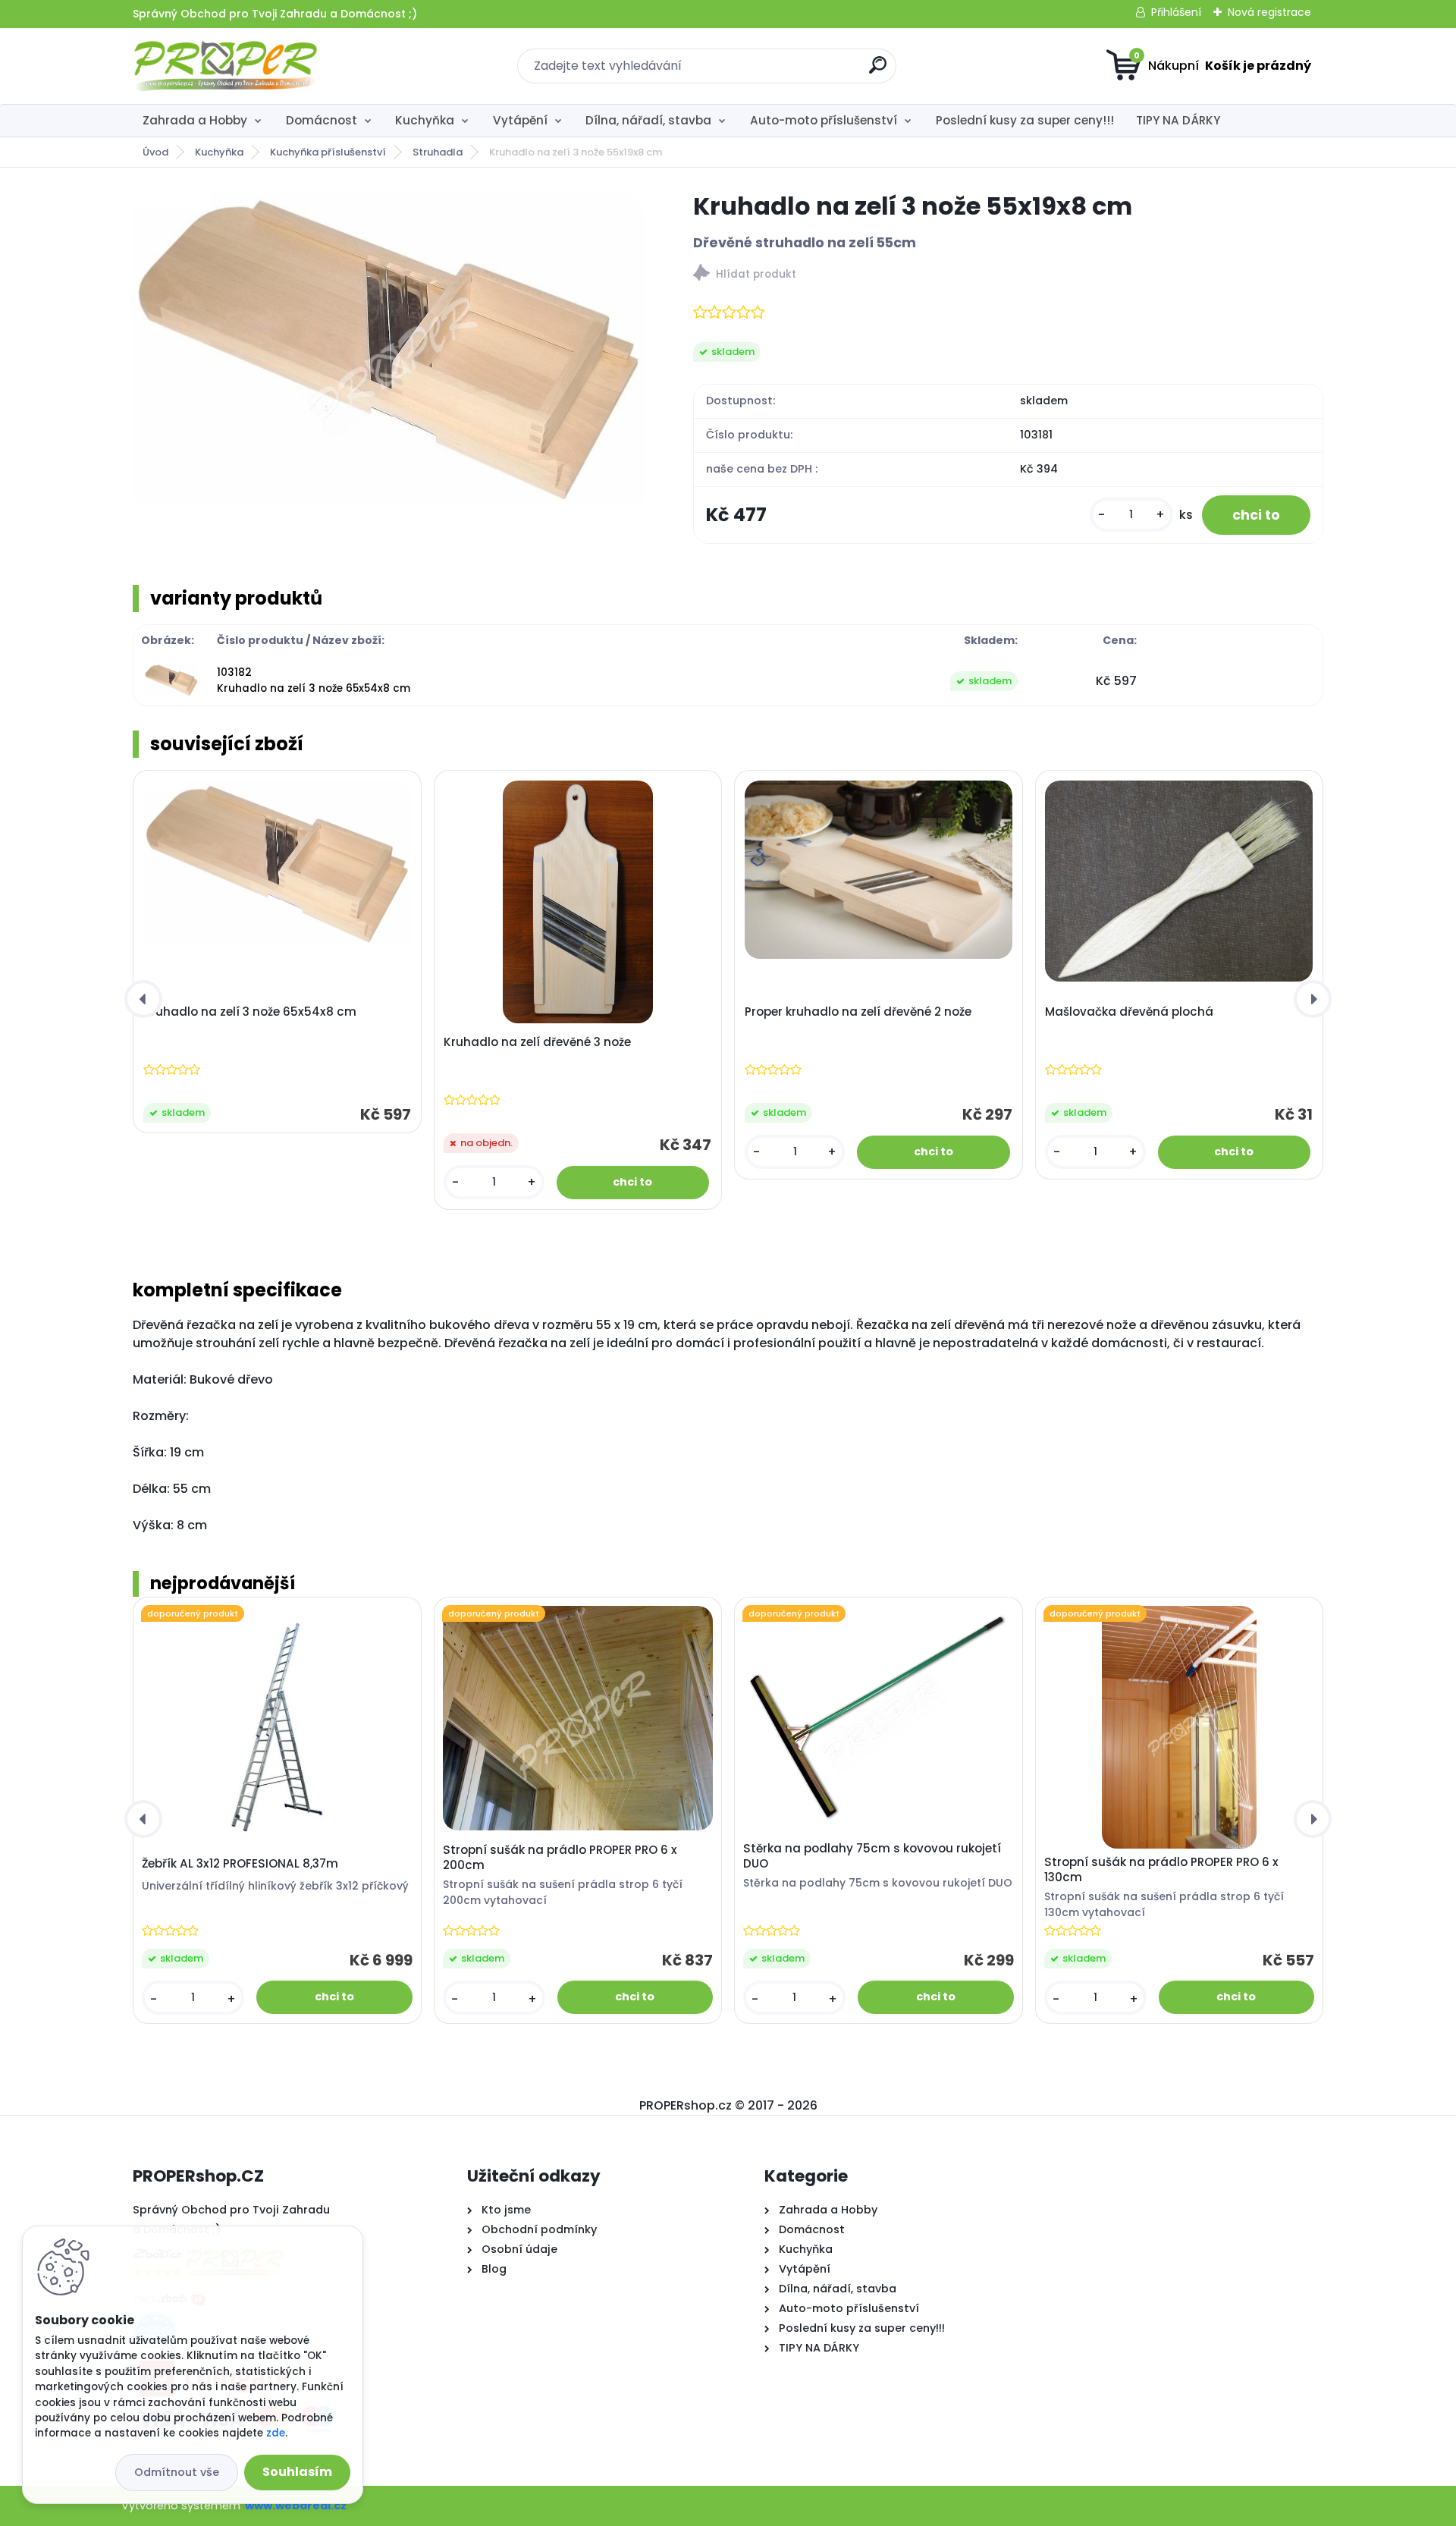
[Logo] (226, 66)
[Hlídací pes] (1008, 275)
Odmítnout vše (177, 2472)
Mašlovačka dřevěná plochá (1129, 1012)
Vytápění (520, 120)
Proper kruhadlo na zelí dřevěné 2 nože (858, 1012)
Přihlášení (1176, 12)
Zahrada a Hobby (195, 120)
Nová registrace (1269, 12)
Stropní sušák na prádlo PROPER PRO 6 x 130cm (1161, 1870)
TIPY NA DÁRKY (1178, 120)
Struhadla (438, 152)
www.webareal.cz (296, 2506)
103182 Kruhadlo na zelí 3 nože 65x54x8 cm (314, 680)
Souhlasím (297, 2472)
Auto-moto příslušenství (824, 120)
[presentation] (143, 999)
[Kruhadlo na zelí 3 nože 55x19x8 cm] (388, 355)
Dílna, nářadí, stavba (648, 120)
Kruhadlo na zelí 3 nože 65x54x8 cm (250, 1012)
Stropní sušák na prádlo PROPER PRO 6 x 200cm (560, 1858)
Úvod (155, 152)
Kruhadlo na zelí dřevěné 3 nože (537, 1042)
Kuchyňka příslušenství (328, 152)
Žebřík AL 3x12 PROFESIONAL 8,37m (240, 1864)
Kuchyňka (425, 120)
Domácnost (322, 120)
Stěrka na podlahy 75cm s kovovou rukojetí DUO (872, 1856)
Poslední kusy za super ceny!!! (1025, 120)
